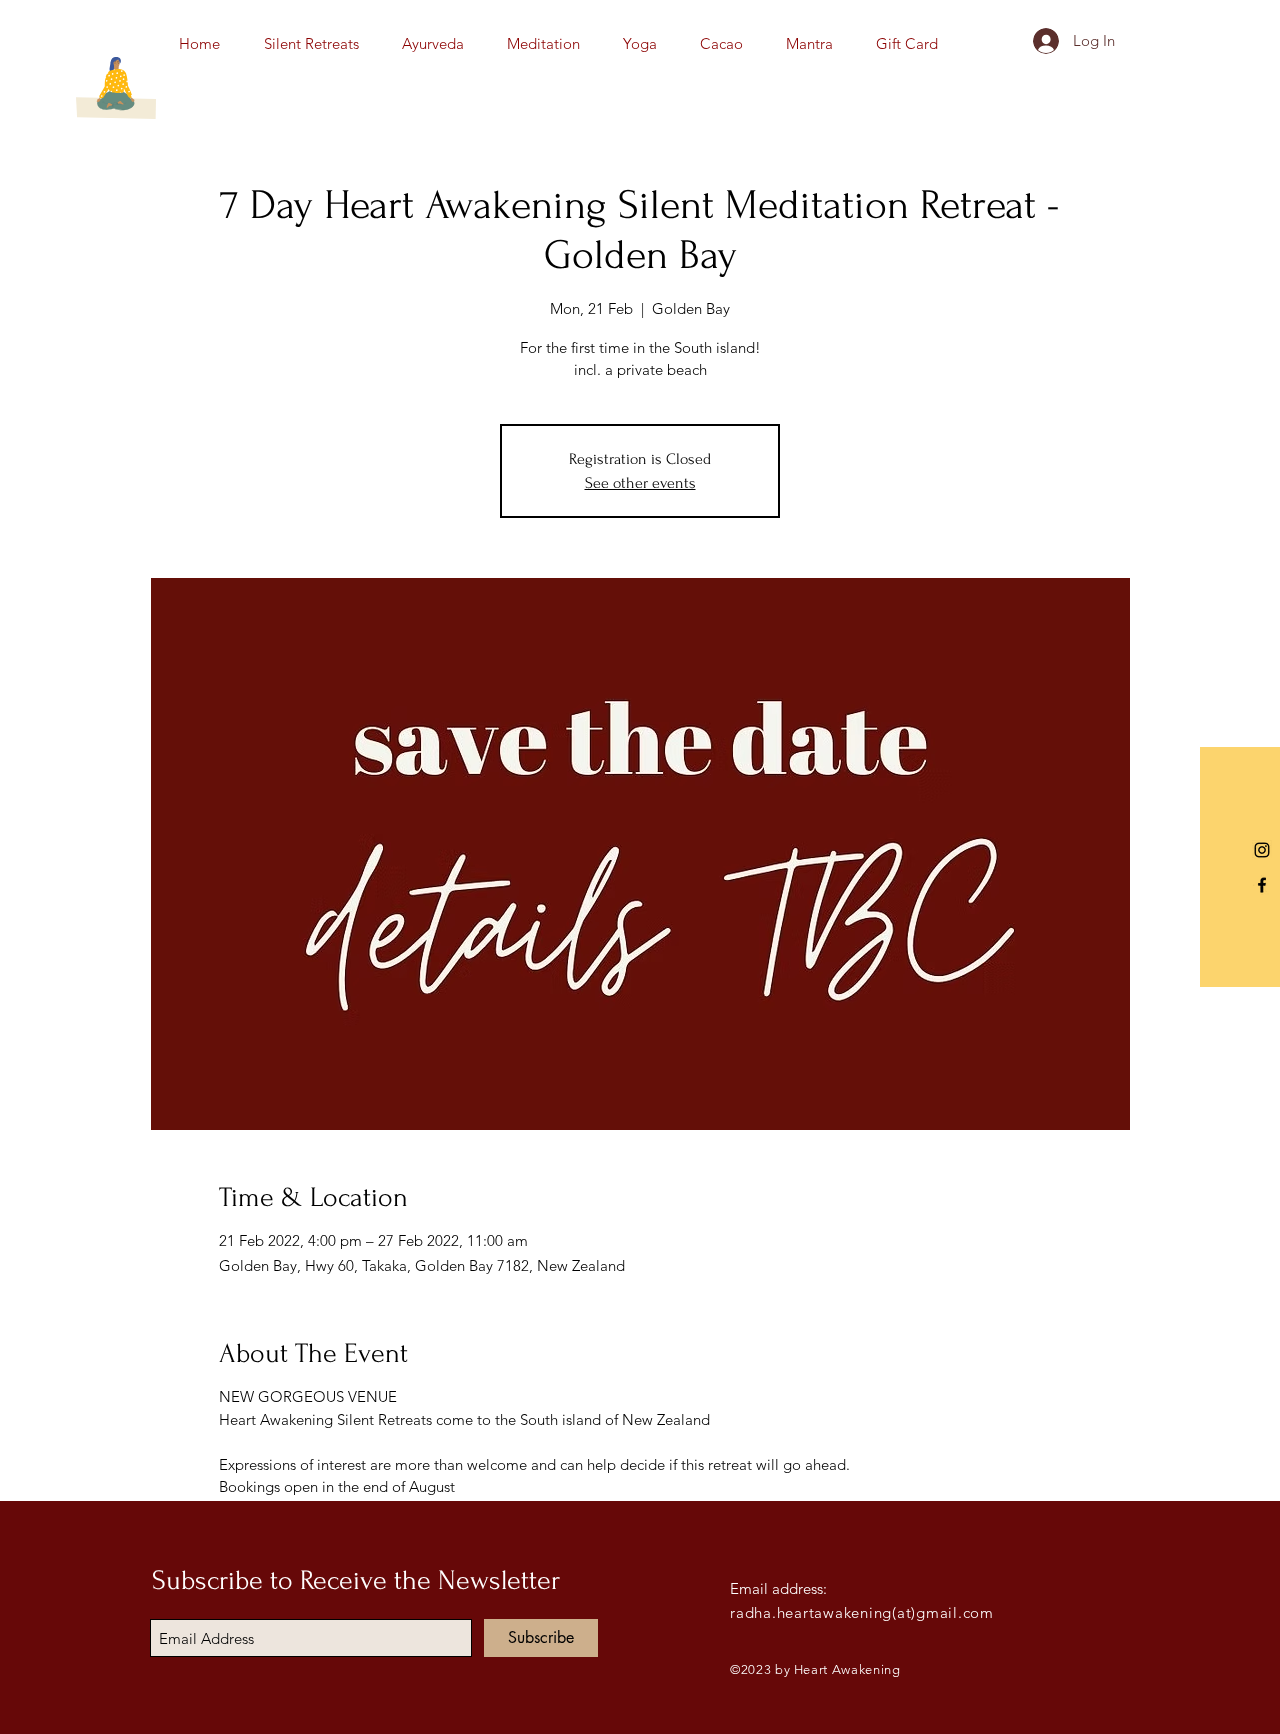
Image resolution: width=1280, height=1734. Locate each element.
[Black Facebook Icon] (1262, 885)
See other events (640, 483)
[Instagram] (1262, 850)
